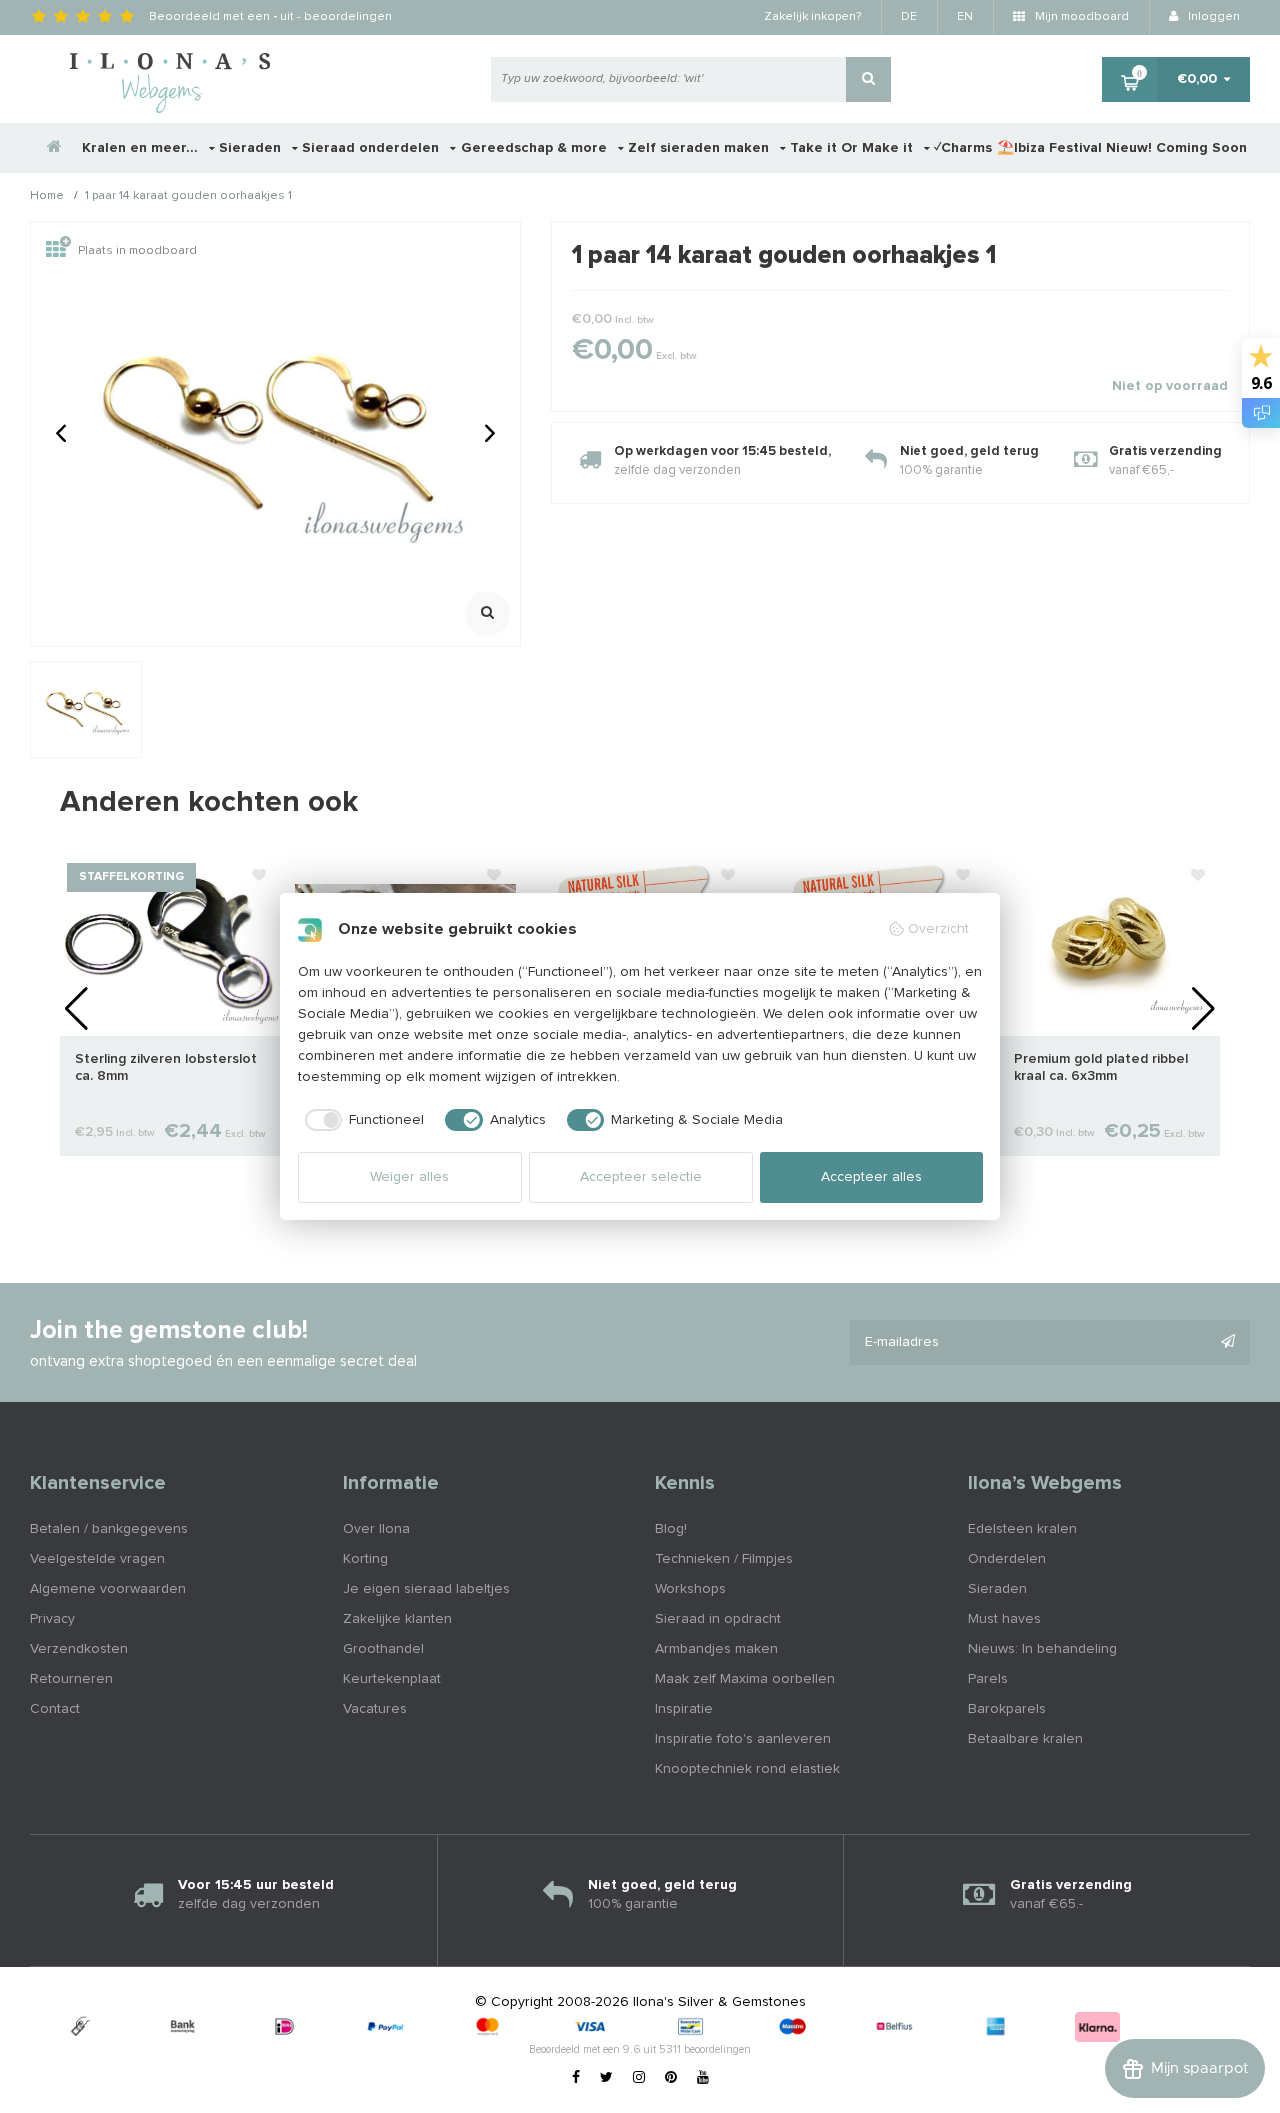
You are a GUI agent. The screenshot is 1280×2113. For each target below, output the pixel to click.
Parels (988, 1679)
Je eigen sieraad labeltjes (426, 1589)
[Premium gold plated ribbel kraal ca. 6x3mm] (1109, 945)
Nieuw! (1129, 148)
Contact (55, 1709)
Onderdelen (1007, 1559)
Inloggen (1212, 17)
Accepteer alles (871, 1177)
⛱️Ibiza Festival (1049, 148)
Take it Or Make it (853, 148)
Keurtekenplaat (392, 1679)
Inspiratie (684, 1709)
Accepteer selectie (641, 1177)
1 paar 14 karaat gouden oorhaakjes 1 (188, 197)
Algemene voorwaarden (108, 1589)
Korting (365, 1559)
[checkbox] (361, 1120)
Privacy (52, 1619)
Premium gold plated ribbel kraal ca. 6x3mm (1101, 1067)
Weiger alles (409, 1177)
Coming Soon (1201, 148)
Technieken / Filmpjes (724, 1559)
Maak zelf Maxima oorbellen (745, 1679)
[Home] (55, 148)
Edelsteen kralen (1022, 1529)
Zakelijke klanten (397, 1619)
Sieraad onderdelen (372, 148)
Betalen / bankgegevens (109, 1529)
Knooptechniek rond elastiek (747, 1769)
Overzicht (938, 929)
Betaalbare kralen (1025, 1739)
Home (47, 197)
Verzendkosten (79, 1649)
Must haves (1004, 1619)
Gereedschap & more (536, 148)
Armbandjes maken (716, 1649)
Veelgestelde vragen (97, 1559)
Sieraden (252, 148)
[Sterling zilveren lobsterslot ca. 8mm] (170, 945)
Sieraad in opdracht (718, 1619)
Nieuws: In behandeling (1042, 1649)
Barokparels (1007, 1709)
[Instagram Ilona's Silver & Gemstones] (639, 2078)
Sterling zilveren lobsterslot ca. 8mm (166, 1067)
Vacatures (375, 1709)
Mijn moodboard (1080, 17)
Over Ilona (376, 1529)
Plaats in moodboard (137, 251)
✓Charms (963, 148)
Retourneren (71, 1679)
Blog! (671, 1529)
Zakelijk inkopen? (812, 17)
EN (965, 17)
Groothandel (383, 1649)
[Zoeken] (868, 79)
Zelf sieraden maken (700, 148)
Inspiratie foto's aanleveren (743, 1739)
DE (909, 17)
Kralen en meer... (142, 148)
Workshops (690, 1589)
